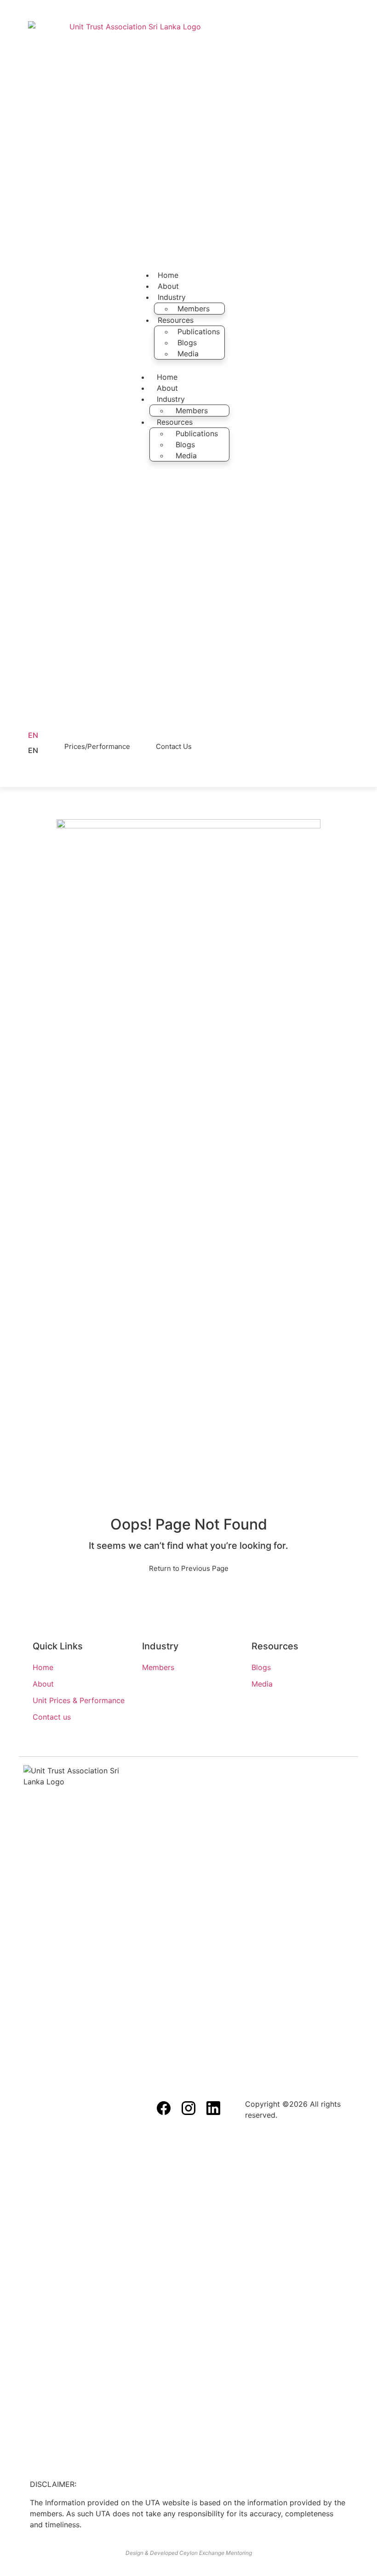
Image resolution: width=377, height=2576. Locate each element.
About (168, 286)
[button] (39, 750)
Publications (199, 332)
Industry (172, 297)
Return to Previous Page (189, 1568)
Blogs (187, 343)
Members (194, 309)
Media (188, 354)
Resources (176, 320)
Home (168, 275)
